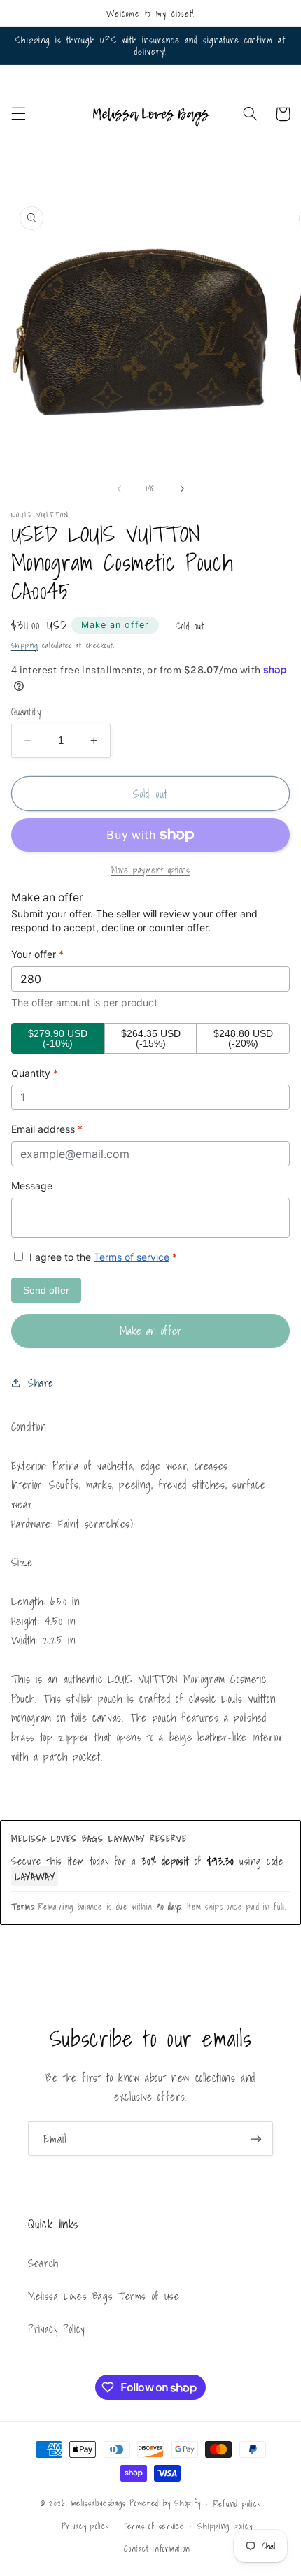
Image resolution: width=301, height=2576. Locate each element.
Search (43, 2263)
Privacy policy (85, 2526)
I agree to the (102, 1257)
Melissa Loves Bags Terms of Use (104, 2296)
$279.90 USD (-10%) (58, 1038)
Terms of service (132, 1257)
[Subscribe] (256, 2139)
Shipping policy (225, 2526)
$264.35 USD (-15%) (151, 1038)
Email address (47, 1129)
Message (32, 1186)
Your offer (37, 954)
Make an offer (115, 625)
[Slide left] (119, 489)
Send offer (46, 1290)
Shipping (25, 646)
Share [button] (41, 1383)
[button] (18, 114)
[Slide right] (182, 489)
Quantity (26, 712)
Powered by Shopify (165, 2503)
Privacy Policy (56, 2329)
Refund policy (237, 2504)
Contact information (157, 2548)
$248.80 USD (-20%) (243, 1038)
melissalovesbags (99, 2503)
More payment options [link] (151, 870)
